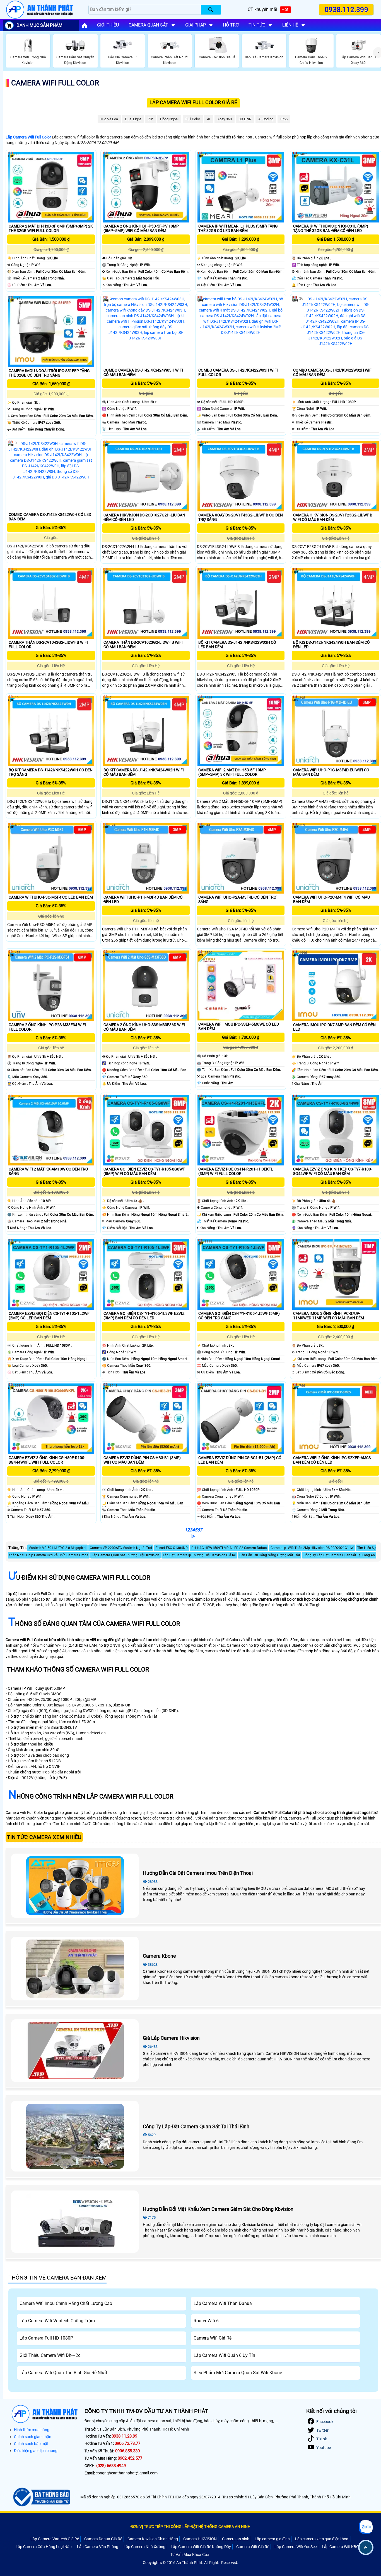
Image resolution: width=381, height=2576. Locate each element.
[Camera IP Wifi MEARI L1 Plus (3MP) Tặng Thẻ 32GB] (241, 187)
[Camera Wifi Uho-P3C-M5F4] (51, 858)
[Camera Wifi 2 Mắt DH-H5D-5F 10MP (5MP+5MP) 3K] (241, 731)
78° (150, 119)
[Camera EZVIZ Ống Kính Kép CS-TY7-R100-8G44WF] (336, 1130)
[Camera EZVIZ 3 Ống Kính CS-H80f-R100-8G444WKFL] (51, 1419)
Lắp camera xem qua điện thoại (322, 2539)
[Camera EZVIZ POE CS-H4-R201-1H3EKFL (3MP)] (241, 1130)
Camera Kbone (159, 1956)
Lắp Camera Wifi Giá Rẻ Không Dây (201, 2547)
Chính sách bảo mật (31, 2444)
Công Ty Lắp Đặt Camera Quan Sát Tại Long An (339, 1555)
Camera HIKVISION (200, 2539)
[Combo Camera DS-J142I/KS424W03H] (146, 331)
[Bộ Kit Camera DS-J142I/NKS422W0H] (51, 731)
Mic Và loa (109, 119)
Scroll (366, 2547)
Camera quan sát (148, 25)
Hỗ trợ (231, 25)
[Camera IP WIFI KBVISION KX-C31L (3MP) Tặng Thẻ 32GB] (336, 187)
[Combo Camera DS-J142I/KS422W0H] (51, 476)
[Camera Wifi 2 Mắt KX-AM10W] (51, 1130)
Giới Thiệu (108, 25)
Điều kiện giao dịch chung (36, 2451)
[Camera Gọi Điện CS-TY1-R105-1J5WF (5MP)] (241, 1274)
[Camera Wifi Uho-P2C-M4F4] (336, 858)
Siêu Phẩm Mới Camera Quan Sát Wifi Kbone (238, 2373)
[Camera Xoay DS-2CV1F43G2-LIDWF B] (241, 476)
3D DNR (245, 119)
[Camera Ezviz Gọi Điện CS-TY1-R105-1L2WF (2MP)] (51, 1274)
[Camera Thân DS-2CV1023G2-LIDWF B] (146, 603)
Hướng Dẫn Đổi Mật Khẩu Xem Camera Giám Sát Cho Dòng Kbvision (218, 2209)
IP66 (284, 119)
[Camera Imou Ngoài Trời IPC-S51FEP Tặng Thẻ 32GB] (51, 331)
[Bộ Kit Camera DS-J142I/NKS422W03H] (241, 603)
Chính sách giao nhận (33, 2437)
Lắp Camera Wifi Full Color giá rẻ (193, 102)
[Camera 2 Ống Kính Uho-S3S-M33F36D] (146, 986)
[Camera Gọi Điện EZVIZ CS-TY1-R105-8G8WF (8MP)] (146, 1130)
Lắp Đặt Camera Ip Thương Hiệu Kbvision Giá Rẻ (199, 1555)
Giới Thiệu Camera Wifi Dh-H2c (50, 2355)
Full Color (193, 119)
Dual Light (133, 119)
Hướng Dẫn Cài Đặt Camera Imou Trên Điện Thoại (198, 1873)
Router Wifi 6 (206, 2321)
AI (209, 119)
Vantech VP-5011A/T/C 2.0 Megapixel (57, 1548)
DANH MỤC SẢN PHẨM (39, 25)
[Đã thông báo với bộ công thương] (41, 2497)
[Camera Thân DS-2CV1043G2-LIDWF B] (51, 603)
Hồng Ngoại (169, 119)
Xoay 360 (225, 119)
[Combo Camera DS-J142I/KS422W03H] (241, 331)
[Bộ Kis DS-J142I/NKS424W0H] (336, 603)
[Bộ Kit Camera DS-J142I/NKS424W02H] (146, 731)
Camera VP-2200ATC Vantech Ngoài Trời (121, 1548)
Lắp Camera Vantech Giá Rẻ (55, 2539)
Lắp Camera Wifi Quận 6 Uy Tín (224, 2355)
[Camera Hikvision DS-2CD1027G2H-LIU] (146, 476)
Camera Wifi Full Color (55, 83)
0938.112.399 (346, 9)
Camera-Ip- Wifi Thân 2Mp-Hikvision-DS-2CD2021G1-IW (312, 1548)
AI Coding (266, 119)
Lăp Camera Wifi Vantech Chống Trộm (57, 2321)
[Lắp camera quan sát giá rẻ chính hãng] (85, 25)
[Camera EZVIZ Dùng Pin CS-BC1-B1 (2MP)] (241, 1419)
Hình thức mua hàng (32, 2430)
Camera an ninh (236, 2539)
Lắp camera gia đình (272, 2539)
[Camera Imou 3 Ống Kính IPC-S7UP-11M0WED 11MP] (336, 1274)
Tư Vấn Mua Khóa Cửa (190, 2555)
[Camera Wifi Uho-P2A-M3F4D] (241, 858)
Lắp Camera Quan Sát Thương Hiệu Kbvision (126, 1555)
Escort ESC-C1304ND (172, 1548)
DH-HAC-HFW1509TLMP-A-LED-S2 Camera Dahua (229, 1548)
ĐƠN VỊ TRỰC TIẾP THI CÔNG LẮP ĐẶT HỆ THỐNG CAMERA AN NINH (191, 2527)
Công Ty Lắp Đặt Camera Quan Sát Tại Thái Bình (196, 2126)
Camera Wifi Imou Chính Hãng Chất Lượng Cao (66, 2303)
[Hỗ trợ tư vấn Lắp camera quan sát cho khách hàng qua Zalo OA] (366, 2527)
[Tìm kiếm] (211, 10)
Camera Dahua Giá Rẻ (103, 2539)
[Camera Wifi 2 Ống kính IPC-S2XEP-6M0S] (336, 1419)
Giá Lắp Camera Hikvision (171, 2038)
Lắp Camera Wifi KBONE (343, 2547)
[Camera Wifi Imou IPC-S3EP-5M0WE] (241, 986)
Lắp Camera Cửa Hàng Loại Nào (44, 2547)
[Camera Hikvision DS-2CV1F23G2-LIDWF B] (336, 476)
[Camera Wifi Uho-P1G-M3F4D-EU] (336, 731)
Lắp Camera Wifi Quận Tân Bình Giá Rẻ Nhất (63, 2373)
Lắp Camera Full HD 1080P (46, 2338)
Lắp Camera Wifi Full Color (28, 137)
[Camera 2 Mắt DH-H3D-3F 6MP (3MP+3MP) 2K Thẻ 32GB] (51, 187)
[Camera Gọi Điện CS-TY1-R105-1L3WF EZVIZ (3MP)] (146, 1274)
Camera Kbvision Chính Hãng (153, 2539)
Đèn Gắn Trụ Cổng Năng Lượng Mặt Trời (270, 1555)
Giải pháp (196, 25)
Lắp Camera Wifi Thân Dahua (223, 2303)
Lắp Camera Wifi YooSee (296, 2547)
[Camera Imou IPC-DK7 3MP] (336, 986)
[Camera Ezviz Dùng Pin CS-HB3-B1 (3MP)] (146, 1419)
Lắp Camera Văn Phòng (98, 2547)
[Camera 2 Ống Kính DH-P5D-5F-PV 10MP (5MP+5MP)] (146, 187)
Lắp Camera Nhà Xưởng (144, 2547)
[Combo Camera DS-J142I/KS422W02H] (336, 331)
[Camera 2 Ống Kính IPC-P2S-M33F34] (51, 986)
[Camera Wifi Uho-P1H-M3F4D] (146, 858)
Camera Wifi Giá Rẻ (213, 2338)
